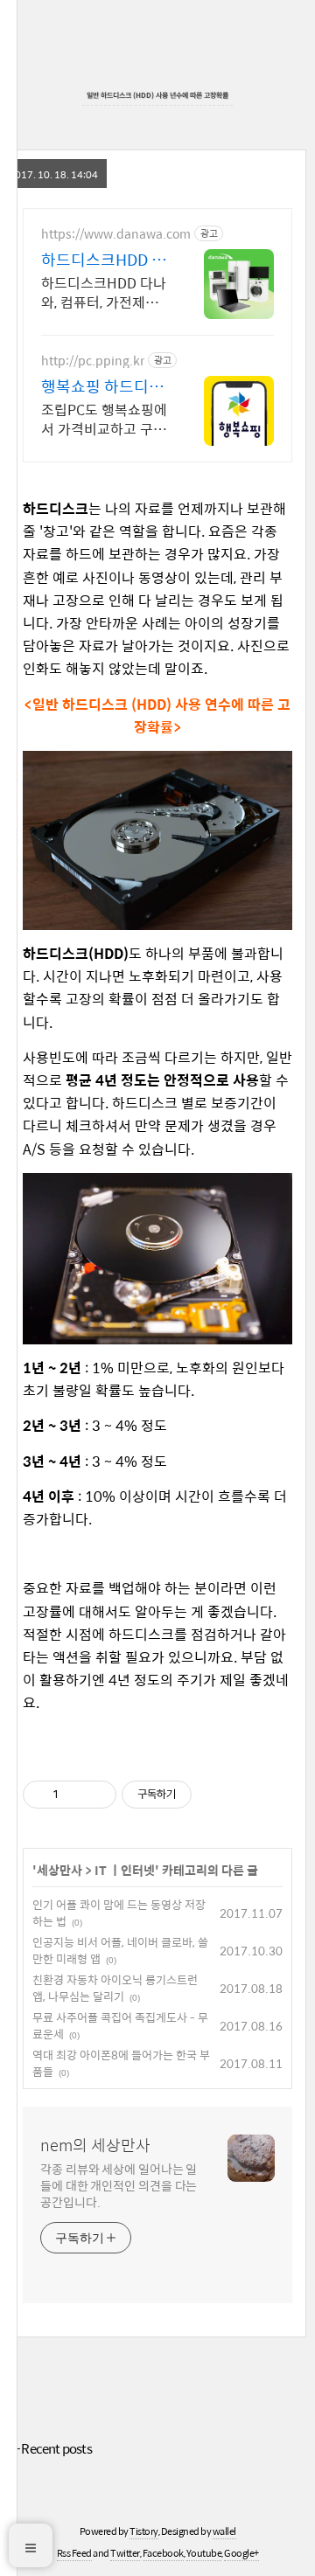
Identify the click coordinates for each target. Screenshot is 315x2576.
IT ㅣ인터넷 (125, 1870)
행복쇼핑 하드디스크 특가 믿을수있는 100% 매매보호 (104, 386)
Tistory (144, 2531)
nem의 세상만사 (95, 2145)
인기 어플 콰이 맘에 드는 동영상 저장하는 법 (119, 1913)
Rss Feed (74, 2553)
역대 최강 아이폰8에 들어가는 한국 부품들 (121, 2063)
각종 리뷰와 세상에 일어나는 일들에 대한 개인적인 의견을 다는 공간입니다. (119, 2185)
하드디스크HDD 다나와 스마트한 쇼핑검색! (104, 260)
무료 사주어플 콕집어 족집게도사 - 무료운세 (120, 2026)
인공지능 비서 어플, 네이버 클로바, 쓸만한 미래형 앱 (120, 1951)
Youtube (204, 2553)
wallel (224, 2531)
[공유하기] (75, 1795)
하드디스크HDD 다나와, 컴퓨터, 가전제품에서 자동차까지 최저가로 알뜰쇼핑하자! (104, 292)
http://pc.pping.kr (93, 361)
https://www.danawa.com (116, 234)
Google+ (241, 2553)
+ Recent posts (52, 2448)
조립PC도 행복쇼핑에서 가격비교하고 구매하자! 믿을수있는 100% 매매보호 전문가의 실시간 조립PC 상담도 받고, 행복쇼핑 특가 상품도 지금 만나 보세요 (104, 419)
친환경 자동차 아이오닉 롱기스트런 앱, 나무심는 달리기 (115, 1988)
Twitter (125, 2553)
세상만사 (59, 1870)
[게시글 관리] (97, 1795)
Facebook (163, 2553)
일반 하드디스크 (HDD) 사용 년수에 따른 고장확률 (157, 95)
